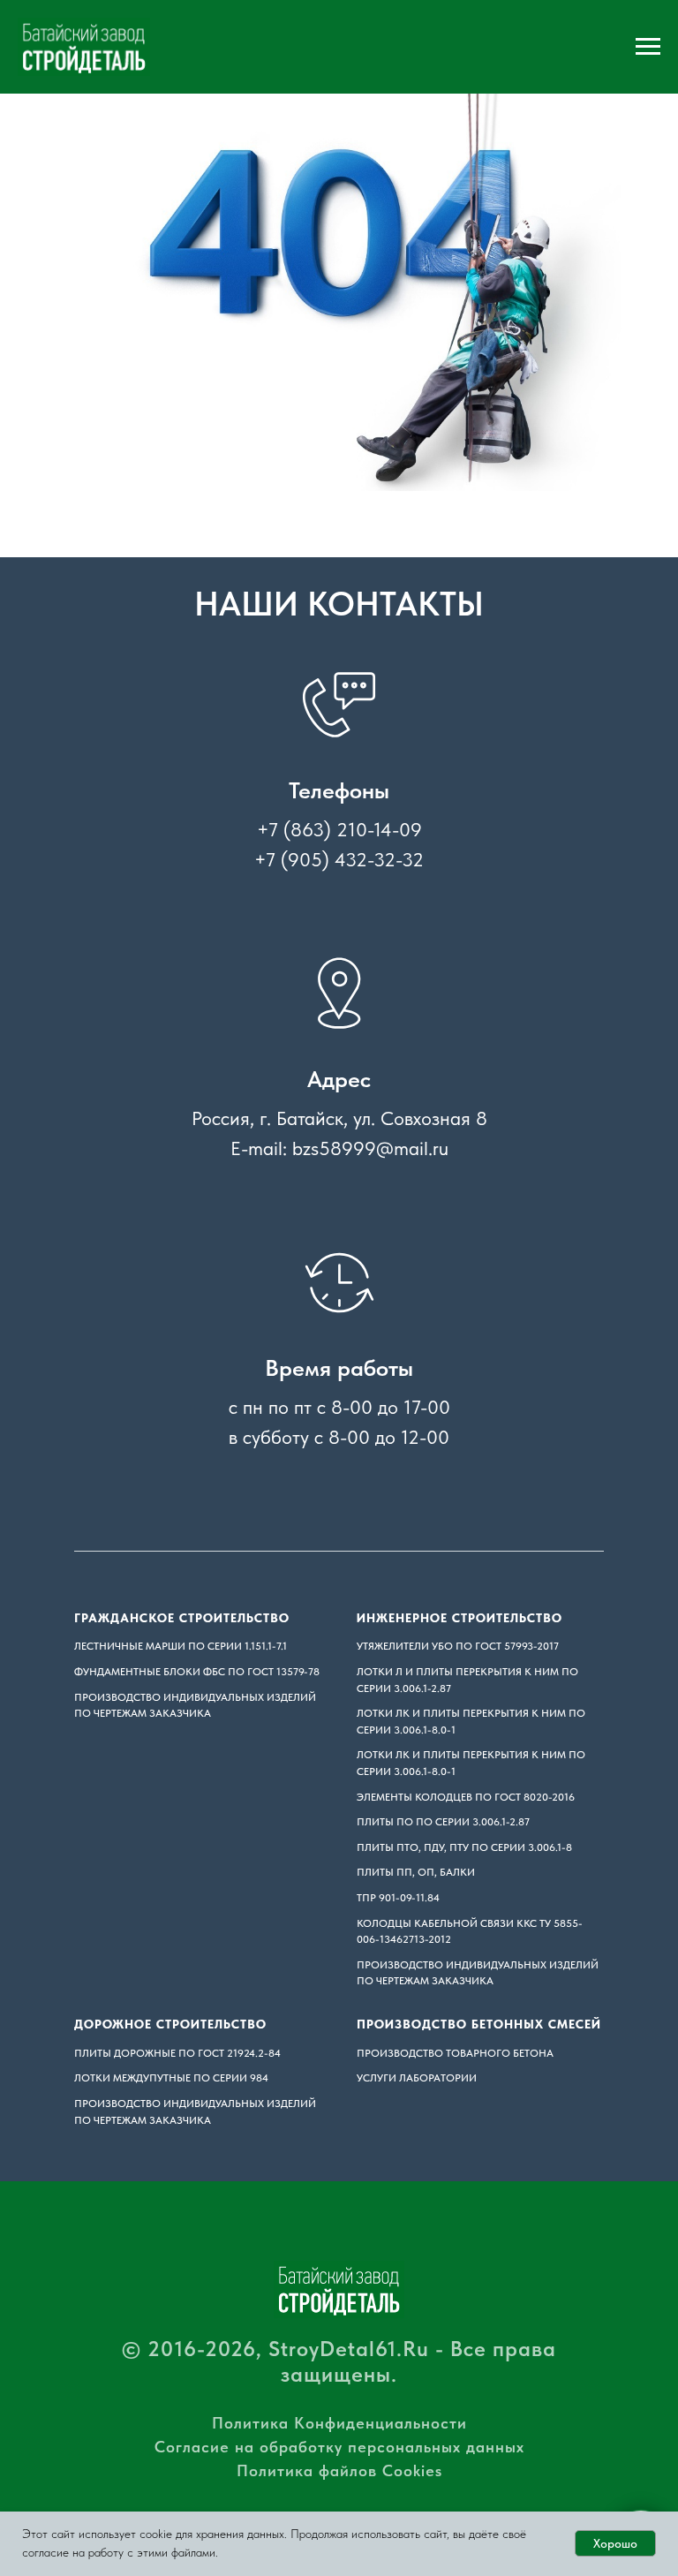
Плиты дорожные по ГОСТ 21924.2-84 (177, 2053)
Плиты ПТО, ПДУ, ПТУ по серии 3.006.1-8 (464, 1847)
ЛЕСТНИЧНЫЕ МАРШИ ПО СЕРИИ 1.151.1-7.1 (181, 1646)
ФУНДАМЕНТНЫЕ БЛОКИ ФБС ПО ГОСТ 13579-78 (197, 1672)
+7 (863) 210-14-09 (339, 829)
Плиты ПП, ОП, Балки (416, 1872)
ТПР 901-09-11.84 (398, 1898)
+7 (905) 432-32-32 (339, 859)
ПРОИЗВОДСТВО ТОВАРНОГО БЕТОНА (455, 2053)
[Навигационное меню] (648, 47)
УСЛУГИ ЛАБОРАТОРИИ (417, 2078)
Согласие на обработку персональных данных (339, 2447)
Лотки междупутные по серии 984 (171, 2078)
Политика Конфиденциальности (339, 2423)
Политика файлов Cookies (339, 2470)
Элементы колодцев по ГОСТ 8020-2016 (466, 1797)
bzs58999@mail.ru (370, 1148)
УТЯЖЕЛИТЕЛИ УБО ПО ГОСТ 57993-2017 (458, 1646)
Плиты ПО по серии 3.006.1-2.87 (443, 1822)
